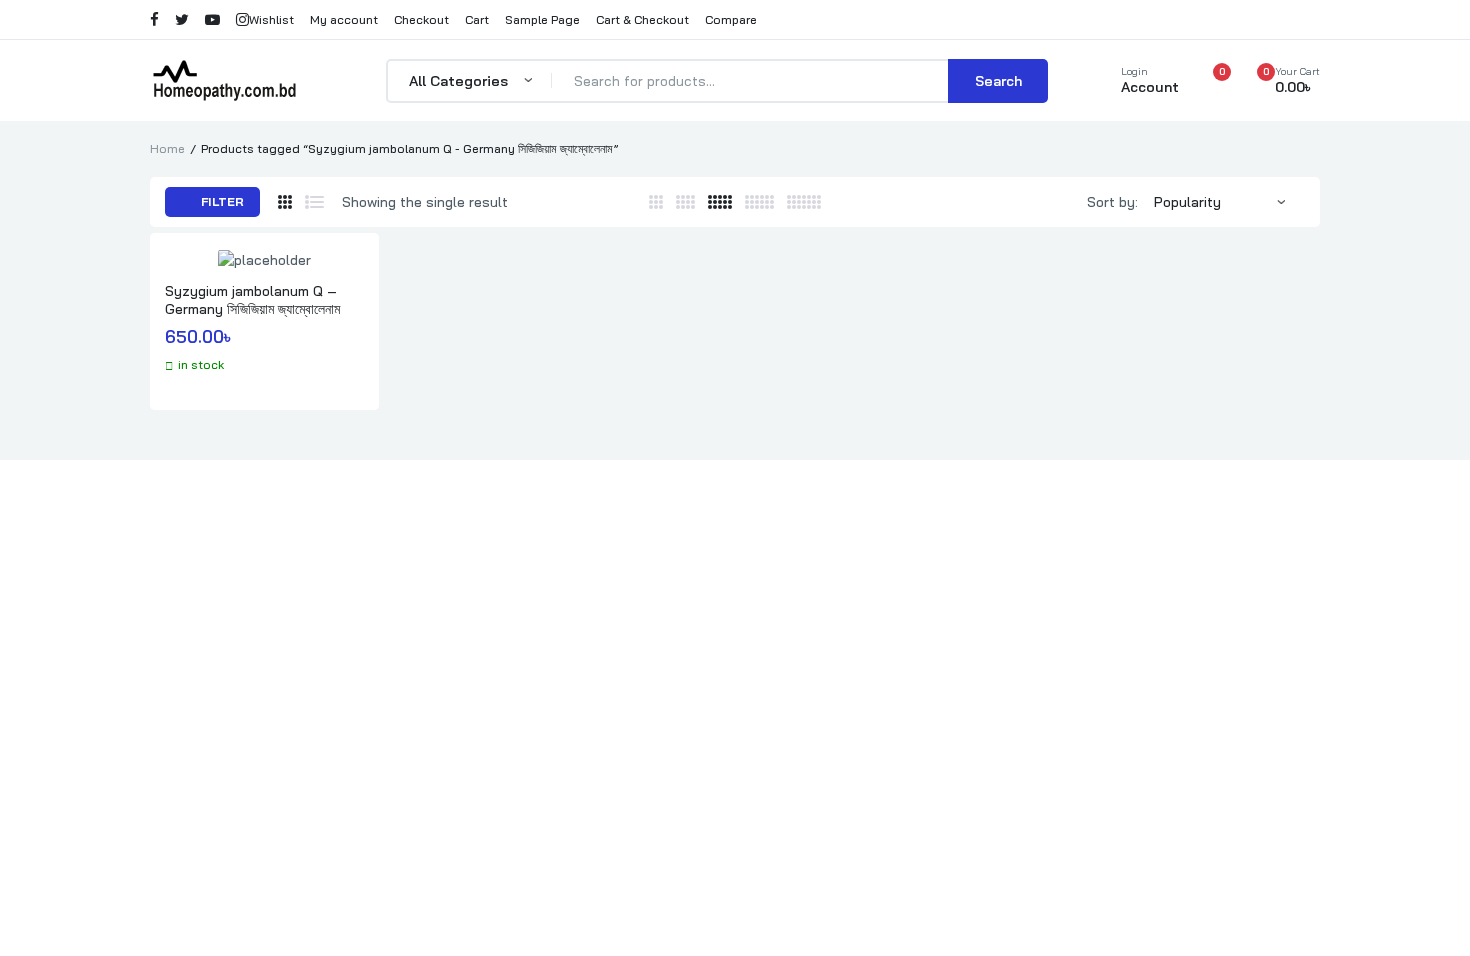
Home (167, 148)
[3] (656, 202)
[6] (759, 202)
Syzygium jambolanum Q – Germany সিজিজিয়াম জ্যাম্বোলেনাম (252, 300)
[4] (685, 202)
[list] (314, 202)
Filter (221, 201)
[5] (720, 202)
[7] (804, 202)
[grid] (285, 202)
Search (998, 81)
